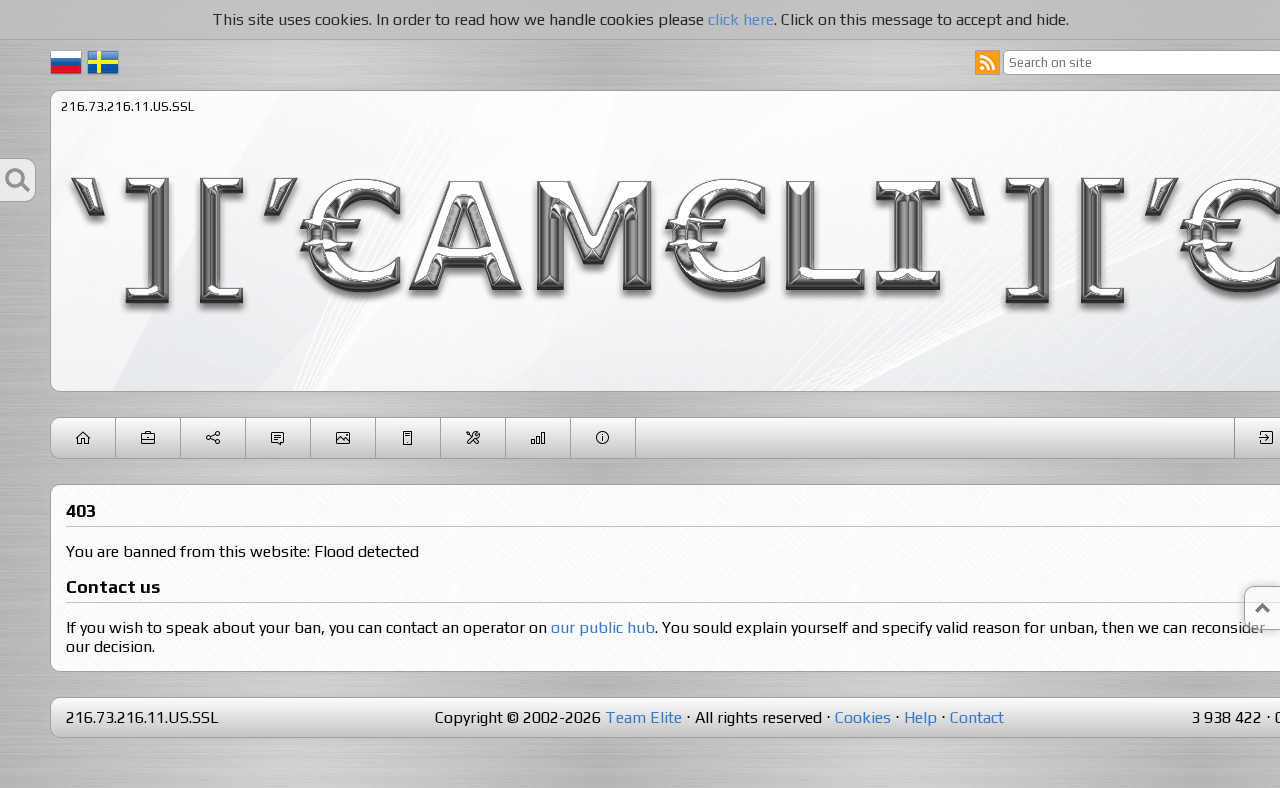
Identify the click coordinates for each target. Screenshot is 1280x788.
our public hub (603, 627)
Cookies (863, 717)
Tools (473, 438)
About (603, 438)
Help (920, 717)
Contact (977, 717)
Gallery (343, 438)
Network (213, 438)
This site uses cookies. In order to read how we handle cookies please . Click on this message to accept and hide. (640, 19)
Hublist (408, 438)
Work (148, 438)
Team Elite (643, 717)
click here (741, 19)
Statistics (538, 438)
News (83, 438)
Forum (278, 438)
